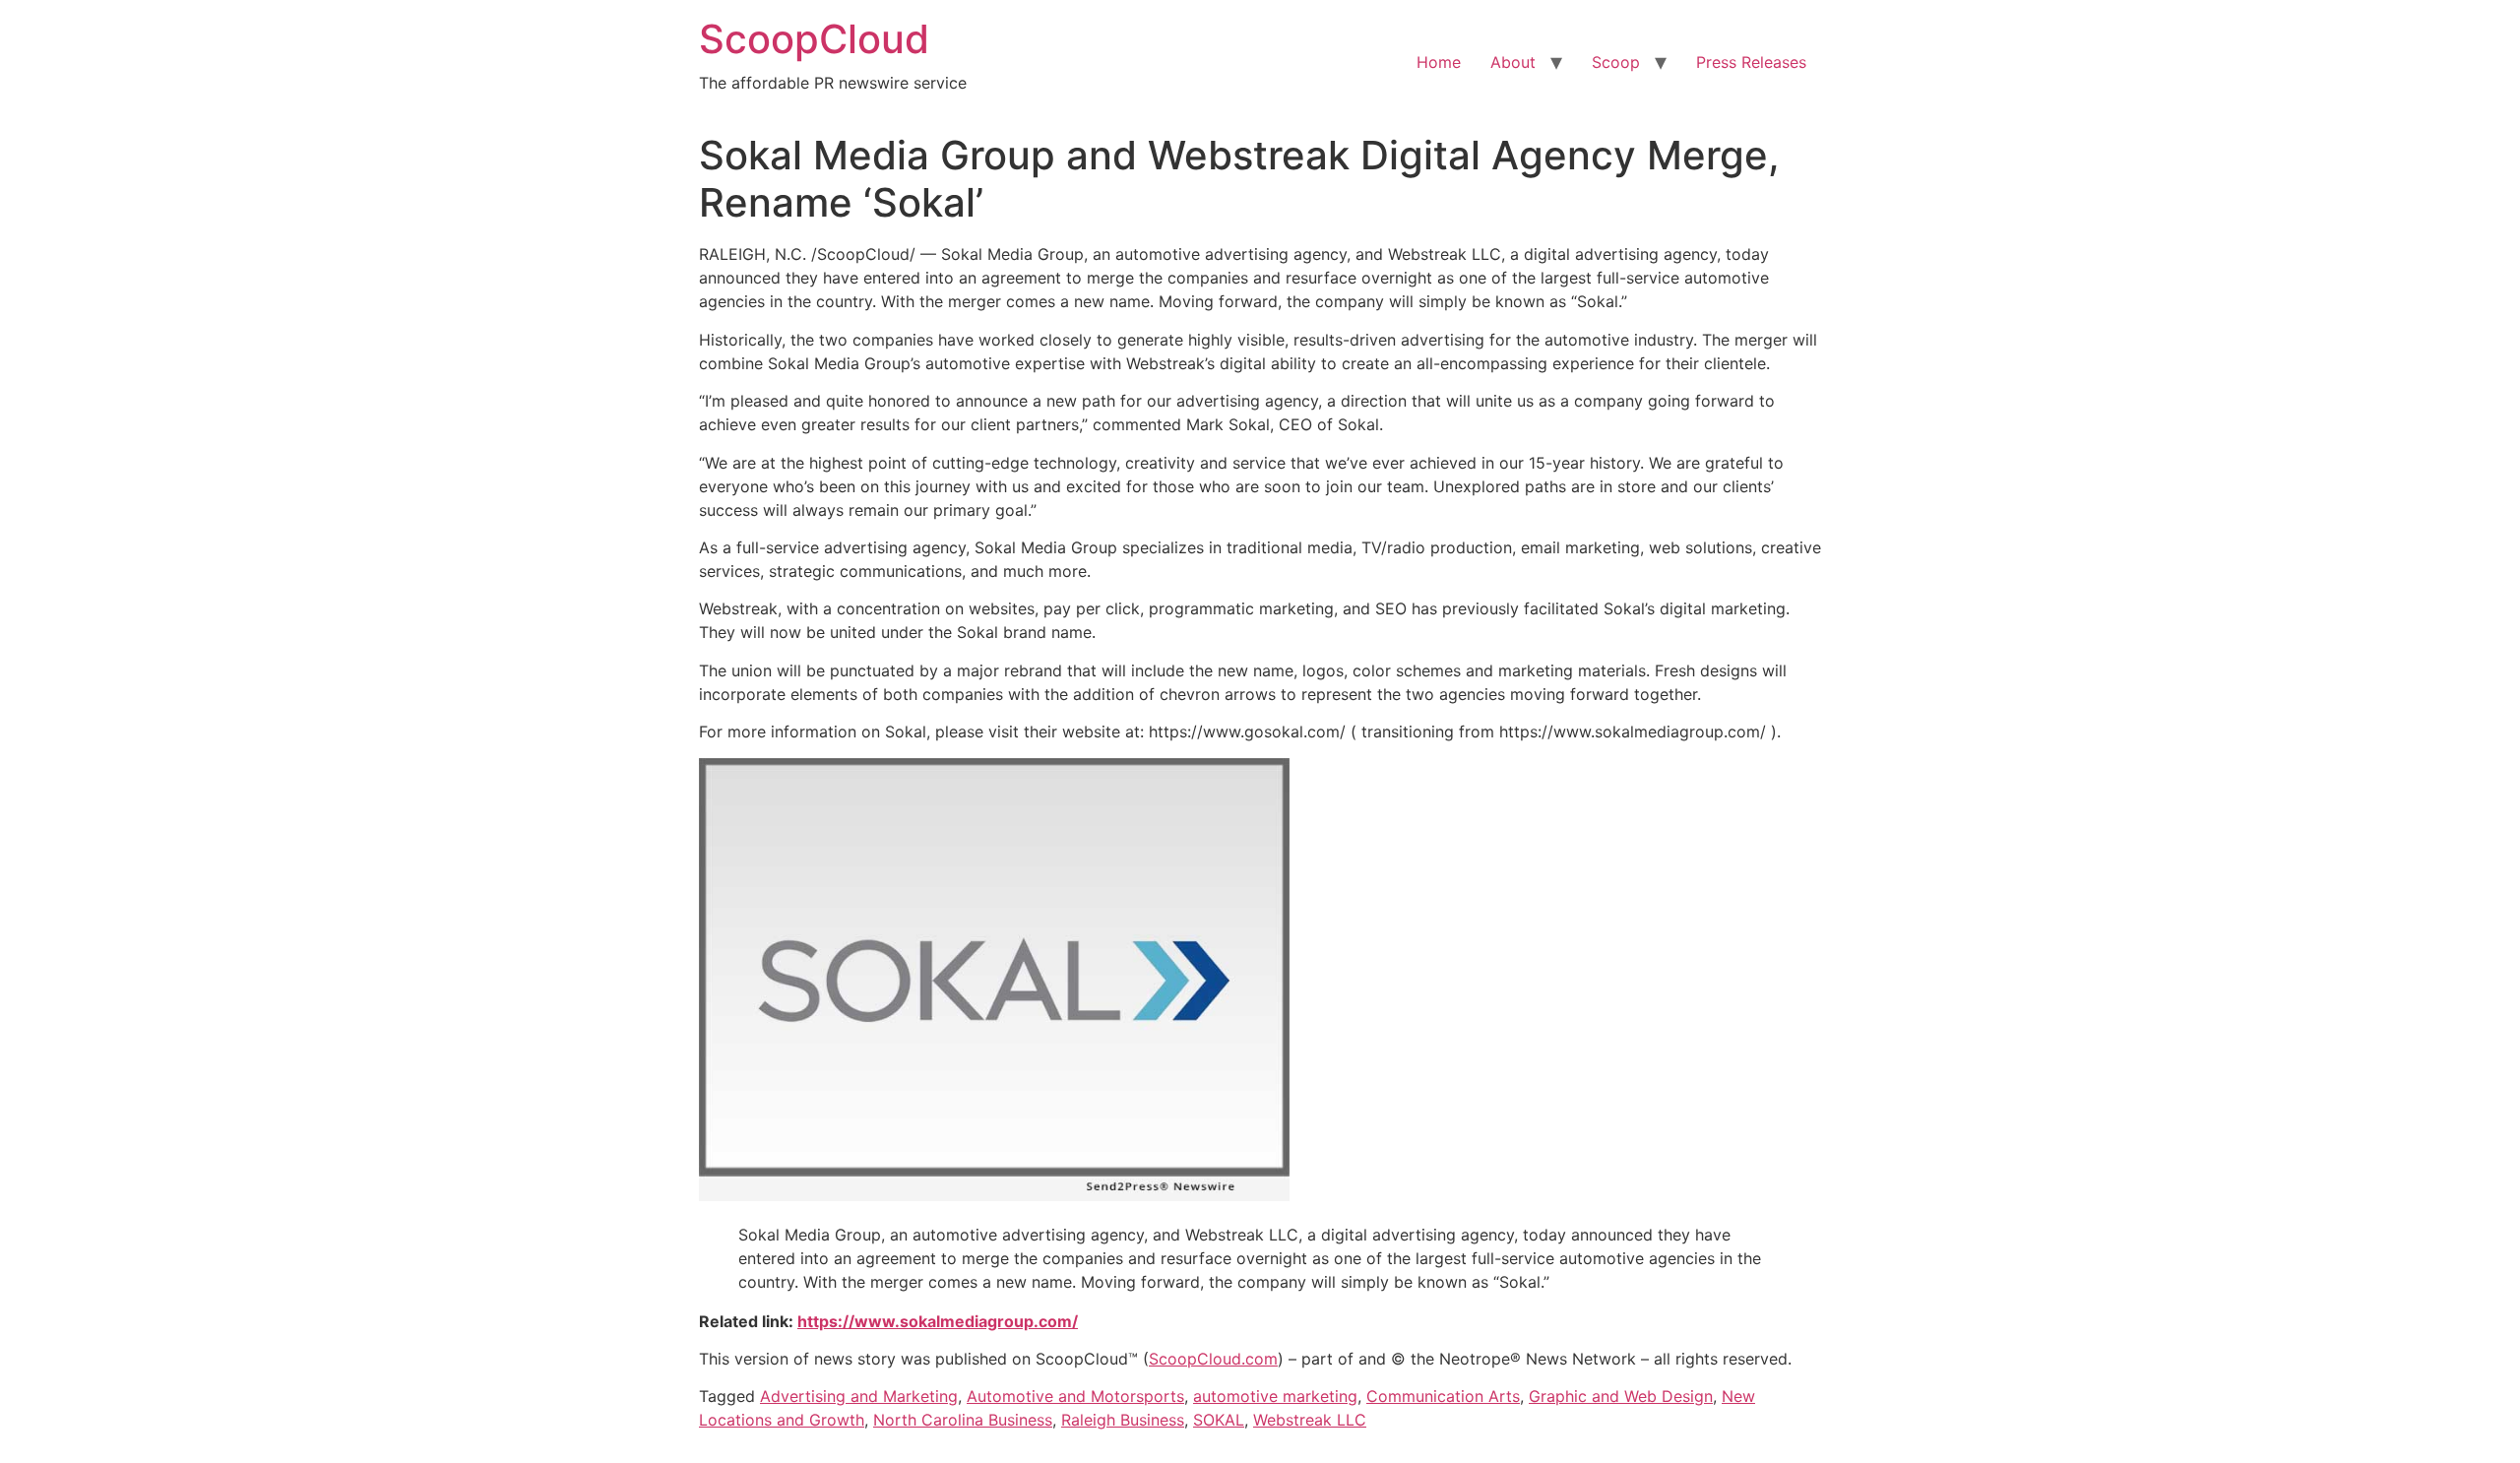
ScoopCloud (814, 39)
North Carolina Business (963, 1420)
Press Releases (1751, 62)
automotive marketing (1275, 1396)
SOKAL (1219, 1420)
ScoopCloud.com (1213, 1359)
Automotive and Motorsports (1075, 1396)
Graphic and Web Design (1621, 1396)
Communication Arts (1443, 1396)
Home (1439, 62)
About (1513, 62)
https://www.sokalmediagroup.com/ (938, 1321)
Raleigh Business (1123, 1420)
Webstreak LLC (1310, 1420)
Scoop (1616, 62)
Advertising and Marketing (859, 1396)
